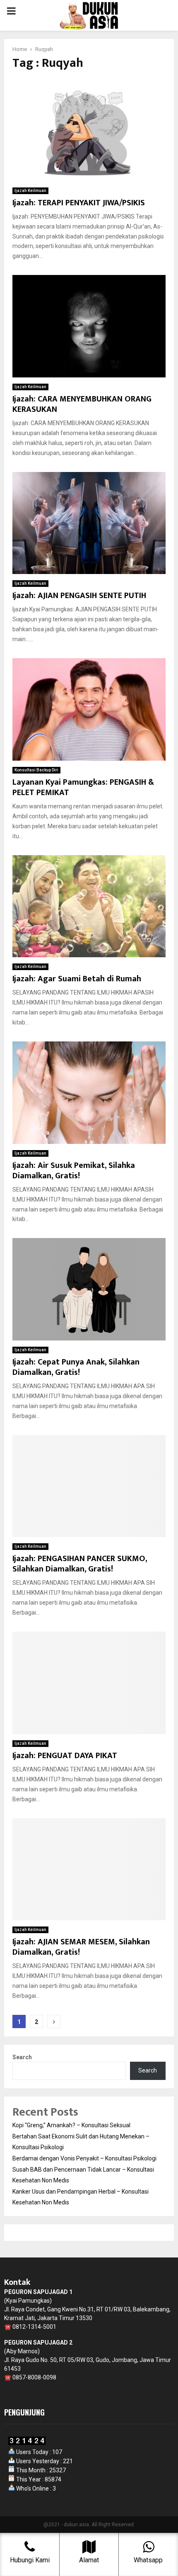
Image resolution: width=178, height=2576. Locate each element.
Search (22, 2057)
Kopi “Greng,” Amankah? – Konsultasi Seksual (71, 2125)
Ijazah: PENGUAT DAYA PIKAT (65, 1756)
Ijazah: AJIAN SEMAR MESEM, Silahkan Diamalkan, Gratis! (81, 1947)
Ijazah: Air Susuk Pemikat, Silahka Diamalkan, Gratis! (74, 1171)
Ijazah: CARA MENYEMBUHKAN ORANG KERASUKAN (82, 404)
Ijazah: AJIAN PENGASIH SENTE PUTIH (79, 596)
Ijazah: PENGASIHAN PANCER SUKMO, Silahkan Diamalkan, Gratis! (80, 1564)
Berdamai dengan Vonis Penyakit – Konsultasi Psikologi (84, 2158)
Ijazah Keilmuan (30, 191)
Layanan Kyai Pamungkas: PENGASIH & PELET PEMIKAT (83, 787)
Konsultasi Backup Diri (36, 770)
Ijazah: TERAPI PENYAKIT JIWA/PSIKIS (79, 203)
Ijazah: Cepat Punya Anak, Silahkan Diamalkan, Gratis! (76, 1367)
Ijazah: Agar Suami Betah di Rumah (77, 979)
